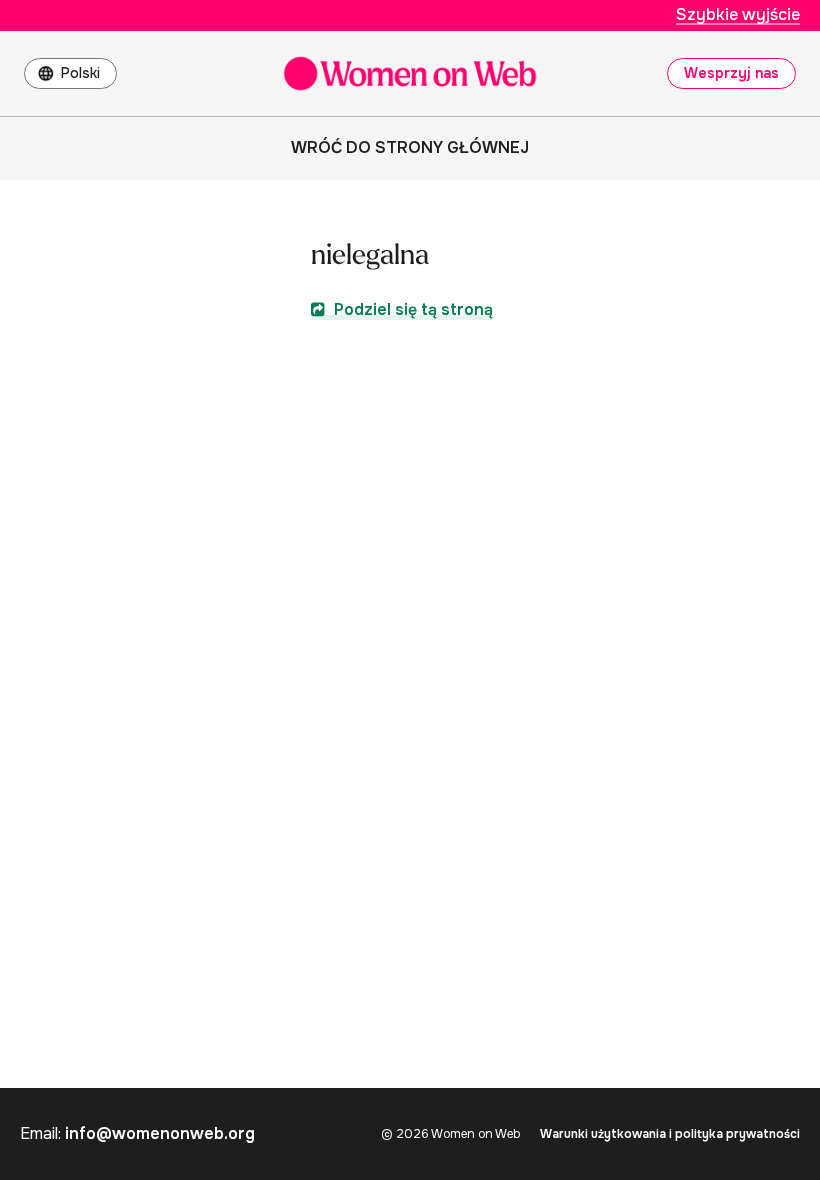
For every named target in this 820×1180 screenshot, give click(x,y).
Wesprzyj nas (731, 73)
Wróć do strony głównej (410, 147)
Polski (80, 73)
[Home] (409, 73)
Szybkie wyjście (738, 14)
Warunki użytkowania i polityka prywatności (670, 1134)
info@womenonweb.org (160, 1133)
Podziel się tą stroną (411, 309)
